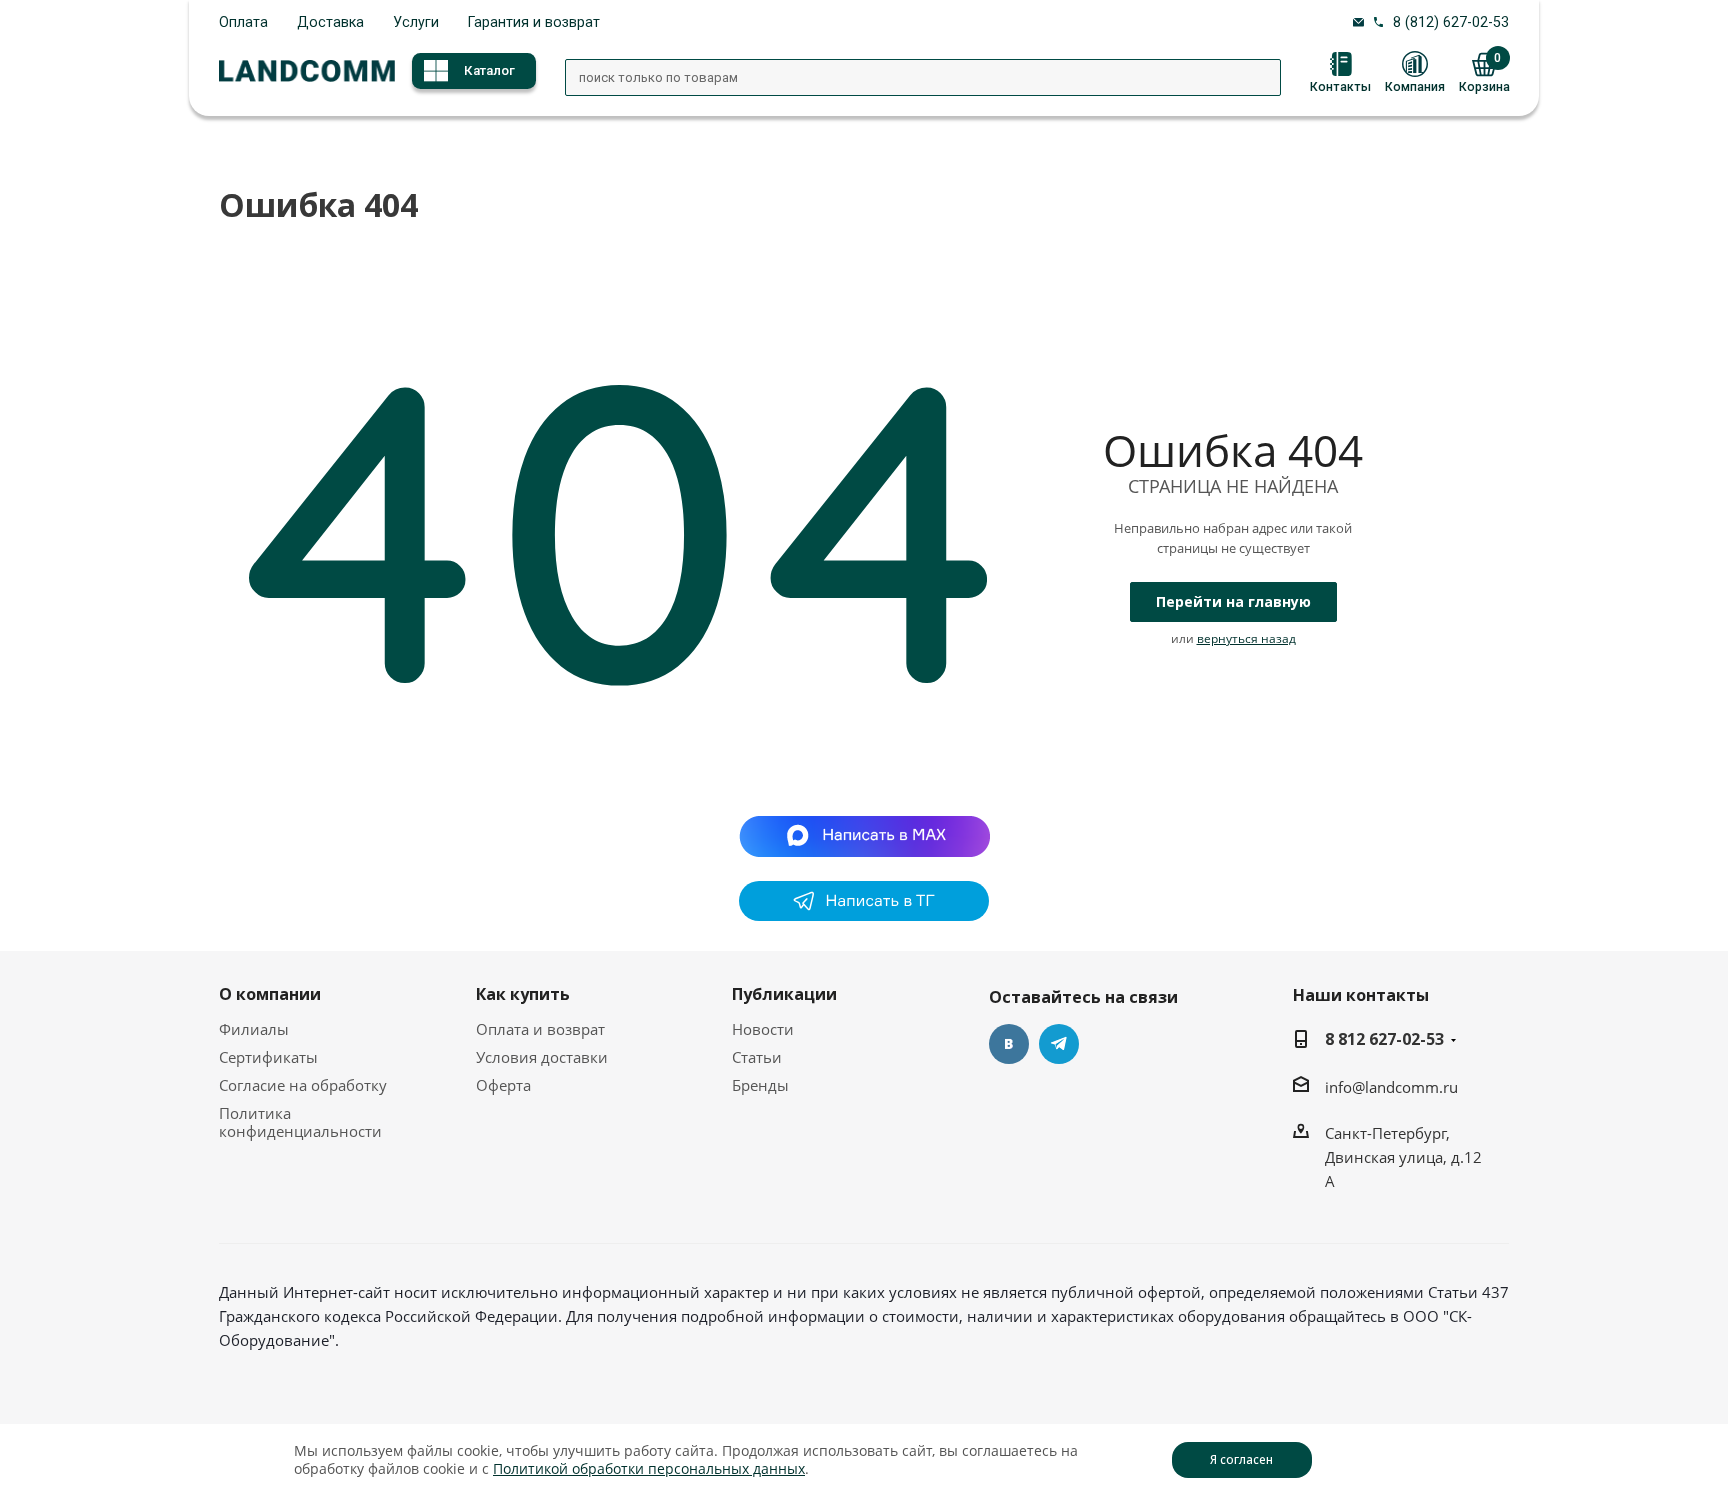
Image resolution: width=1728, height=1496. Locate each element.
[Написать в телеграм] (864, 915)
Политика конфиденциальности (300, 1122)
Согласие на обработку (303, 1085)
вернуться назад (1246, 638)
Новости (763, 1029)
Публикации (784, 994)
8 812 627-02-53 (1384, 1039)
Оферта (503, 1085)
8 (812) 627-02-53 (1451, 22)
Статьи (757, 1057)
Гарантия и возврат (534, 22)
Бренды (760, 1085)
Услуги (416, 22)
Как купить (523, 994)
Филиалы (254, 1029)
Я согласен (1241, 1459)
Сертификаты (268, 1057)
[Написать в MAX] (864, 835)
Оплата (243, 22)
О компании (270, 994)
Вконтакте (1009, 1044)
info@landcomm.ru (1391, 1087)
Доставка (330, 22)
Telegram (1059, 1044)
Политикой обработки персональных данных (649, 1468)
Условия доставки (542, 1057)
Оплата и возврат (540, 1029)
